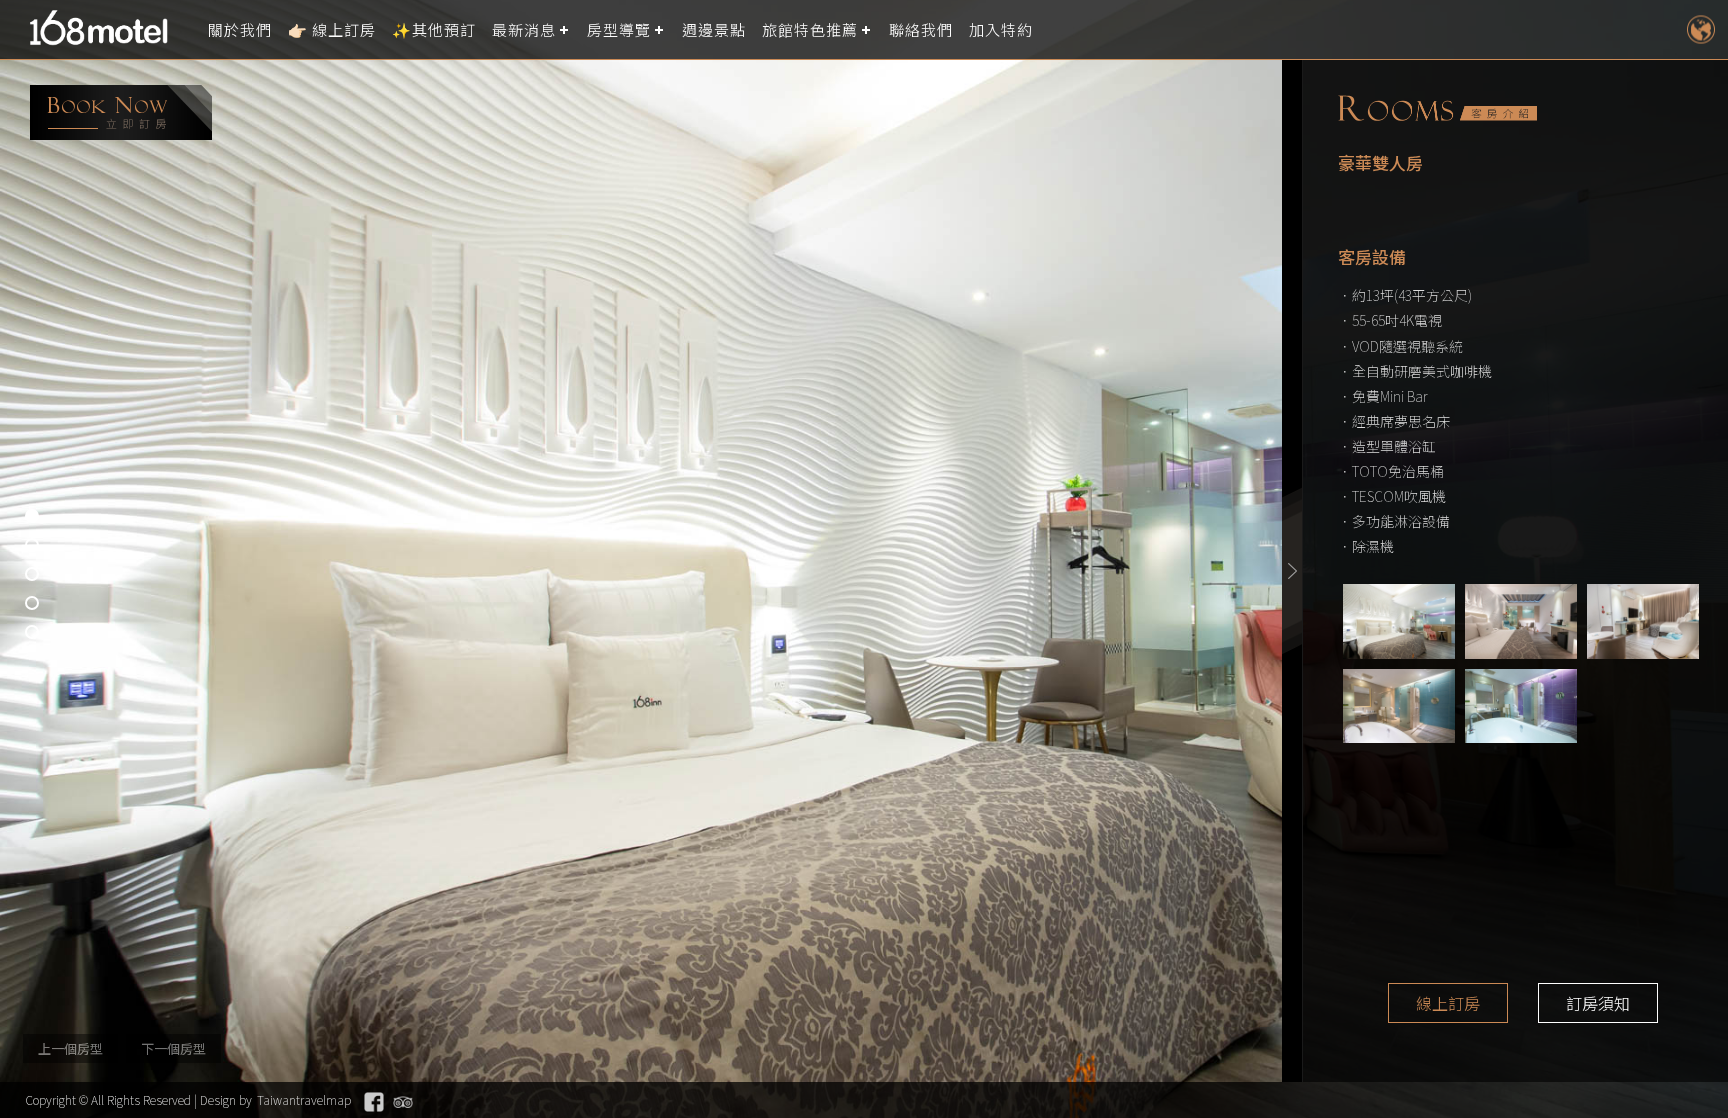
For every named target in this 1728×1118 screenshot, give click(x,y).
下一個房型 (173, 1048)
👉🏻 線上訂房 (332, 29)
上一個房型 (70, 1048)
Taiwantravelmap (304, 1099)
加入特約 (1001, 29)
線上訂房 (1448, 1003)
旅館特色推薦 (810, 29)
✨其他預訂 (434, 29)
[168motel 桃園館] (105, 30)
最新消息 (524, 29)
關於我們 (240, 29)
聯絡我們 (921, 29)
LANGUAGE (1700, 29)
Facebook (374, 1102)
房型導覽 (619, 29)
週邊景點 (714, 29)
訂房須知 (1598, 1003)
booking (121, 112)
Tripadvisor (403, 1102)
